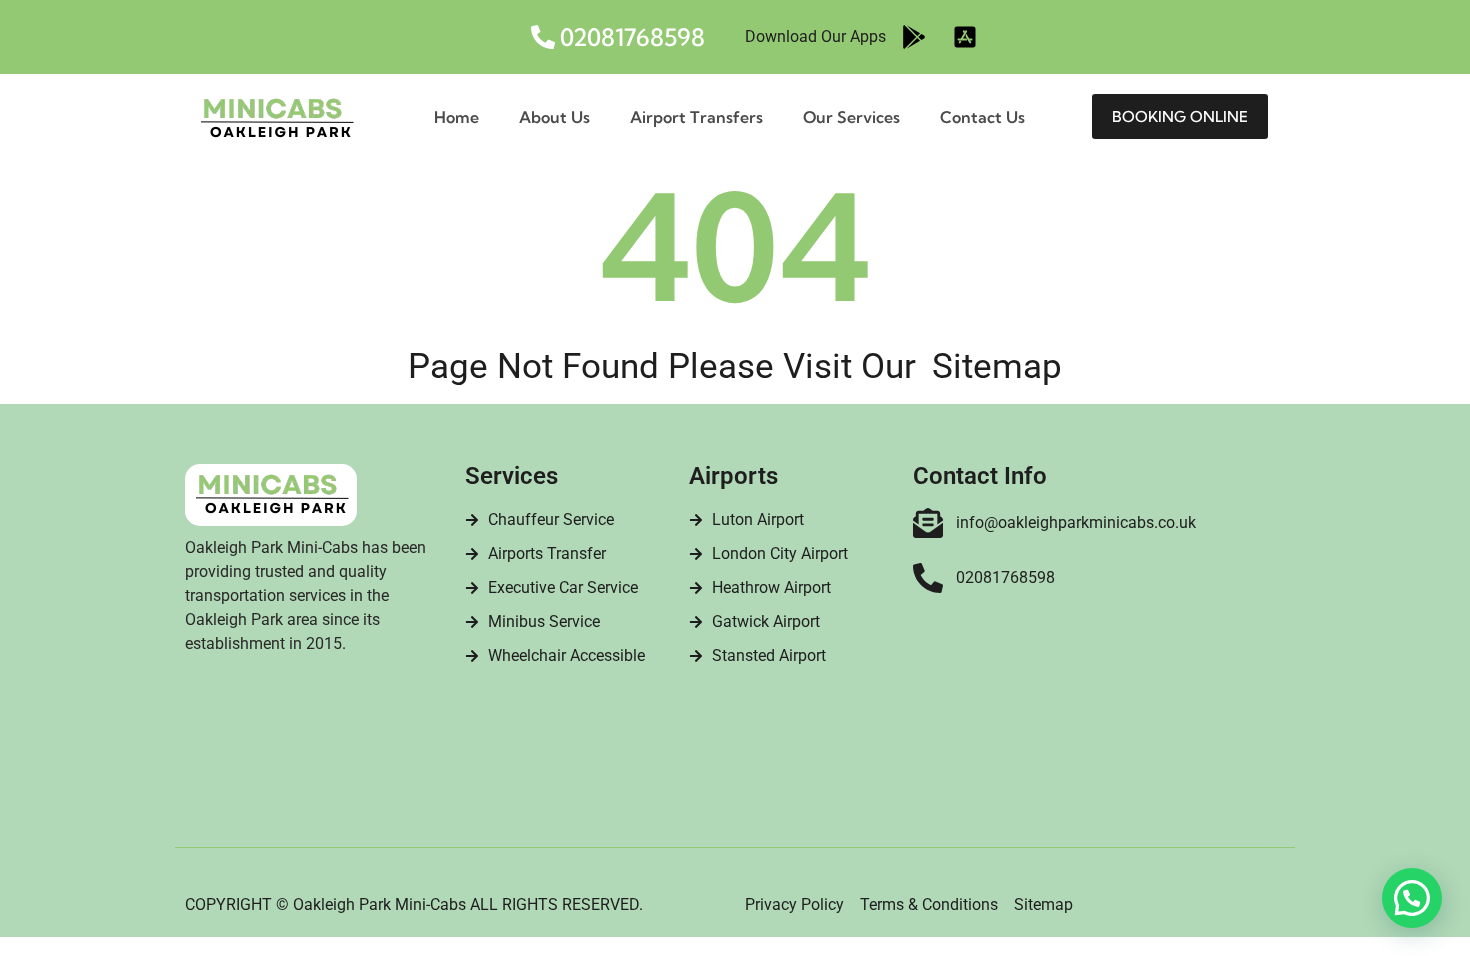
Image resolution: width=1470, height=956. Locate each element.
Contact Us (982, 117)
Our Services (851, 117)
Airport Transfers (696, 117)
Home (456, 117)
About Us (554, 117)
